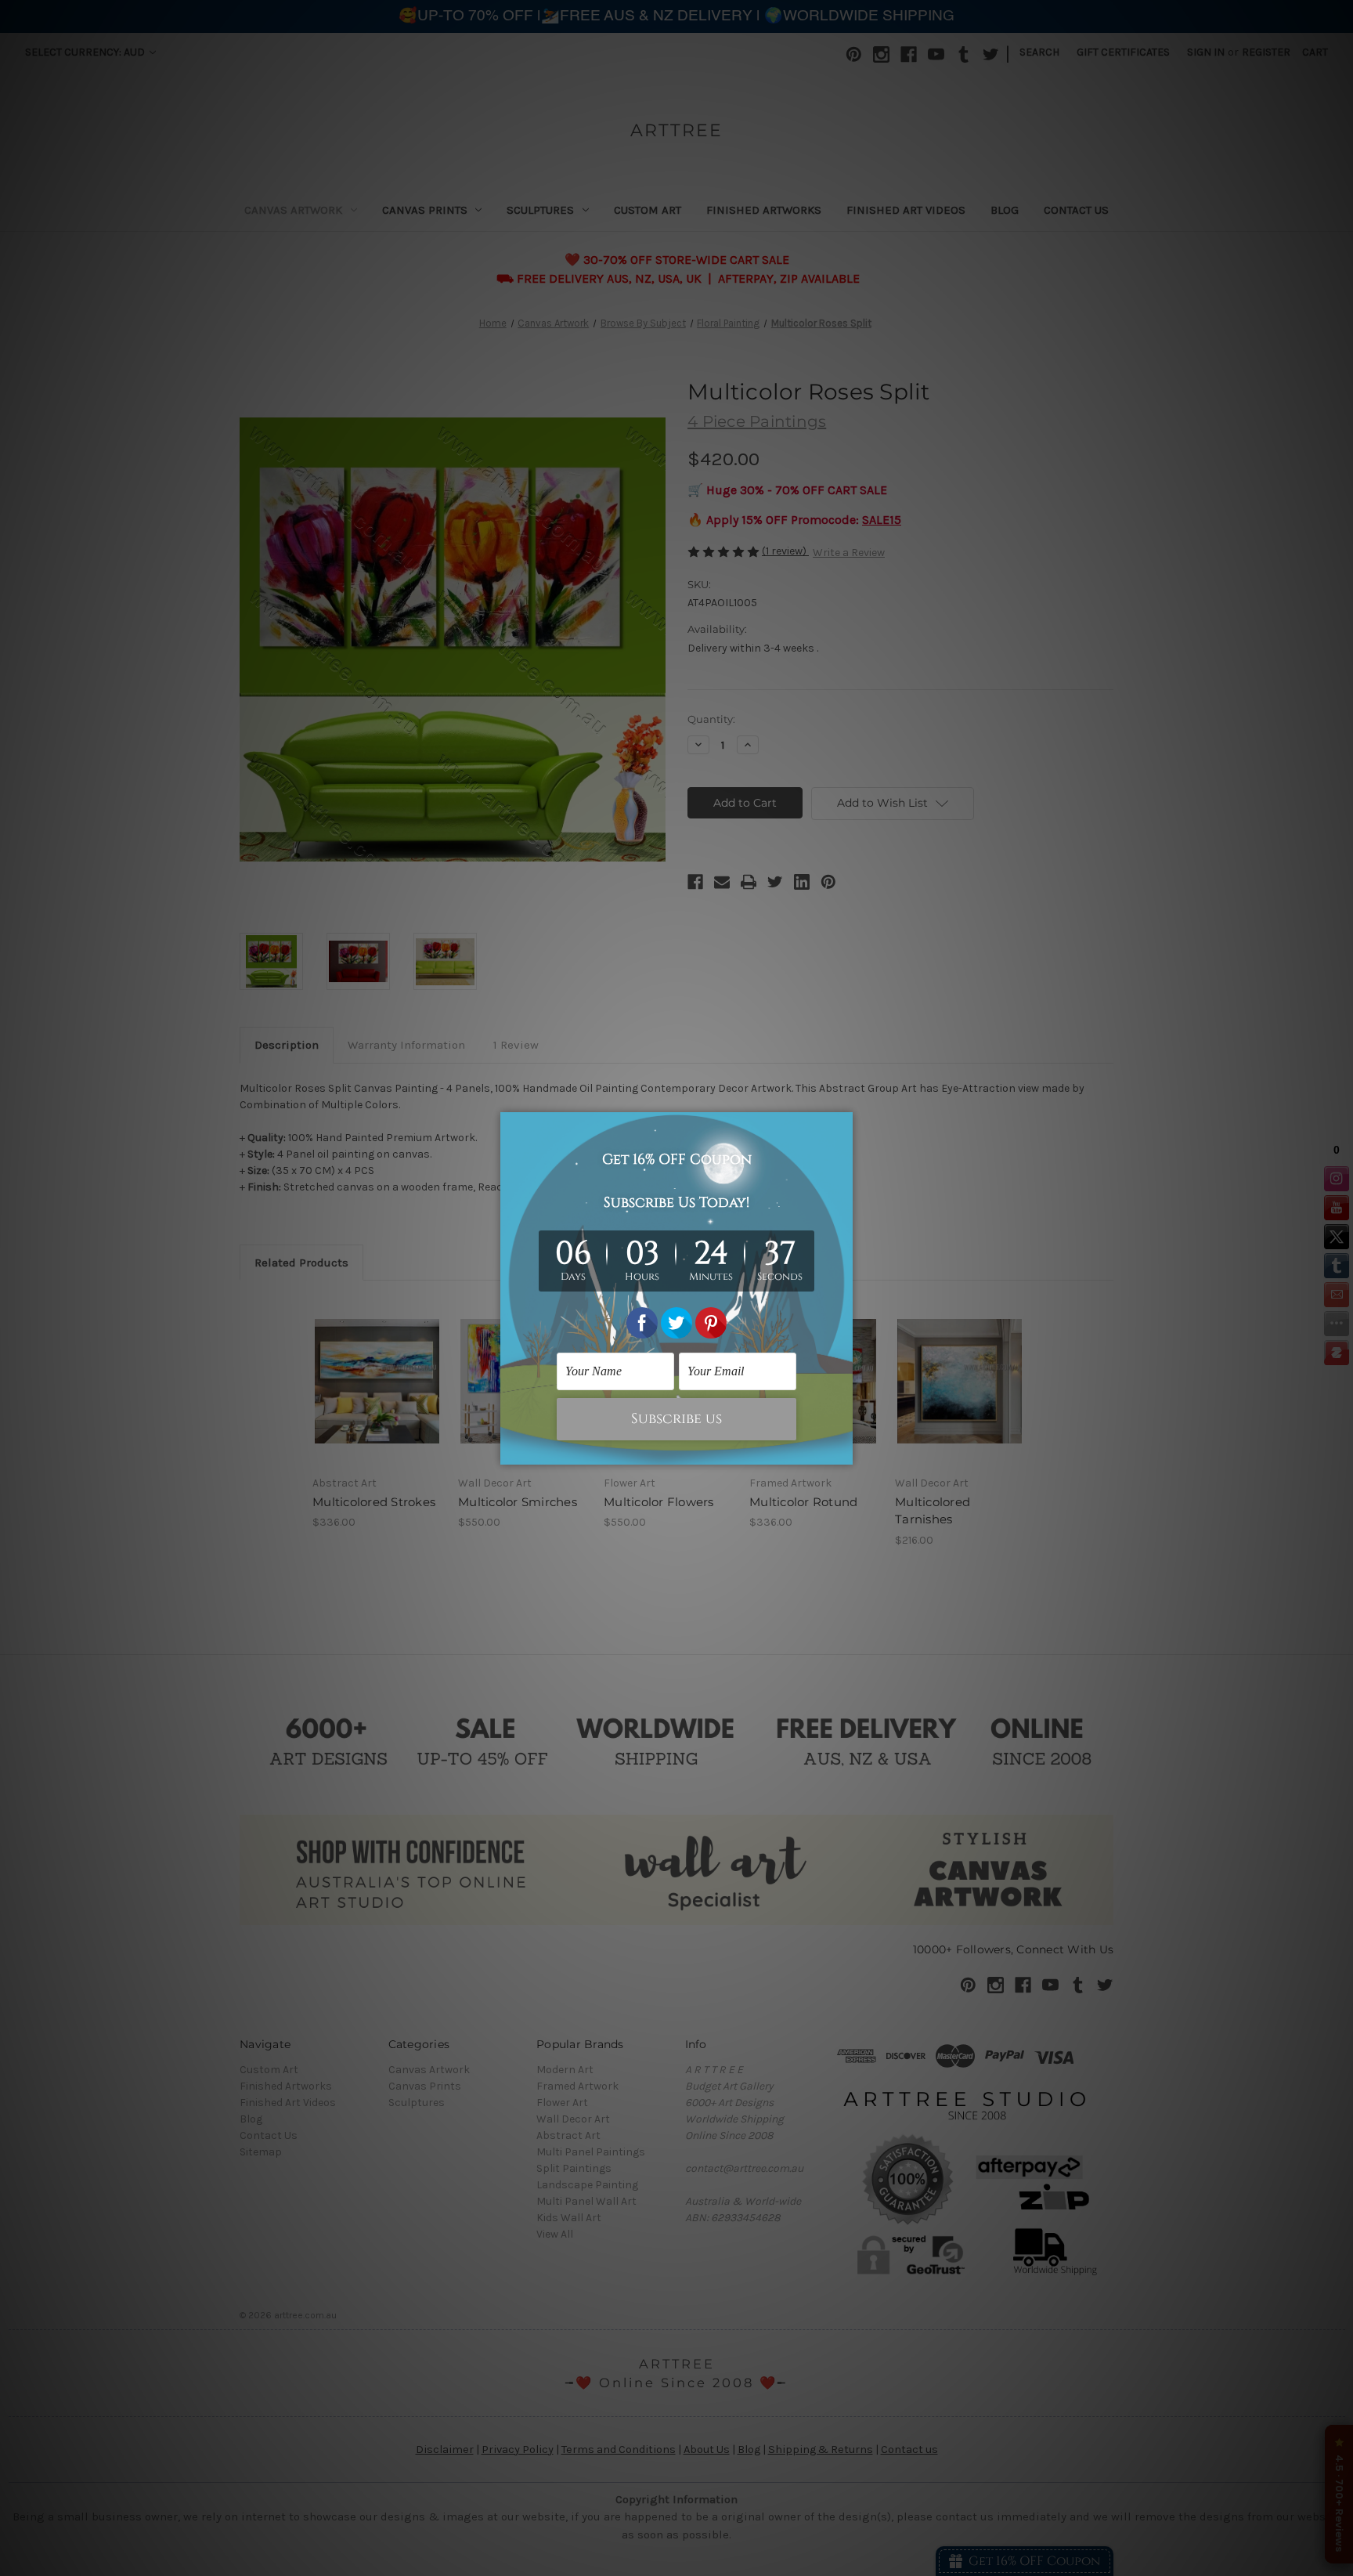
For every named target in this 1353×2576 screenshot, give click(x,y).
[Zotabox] (842, 1451)
